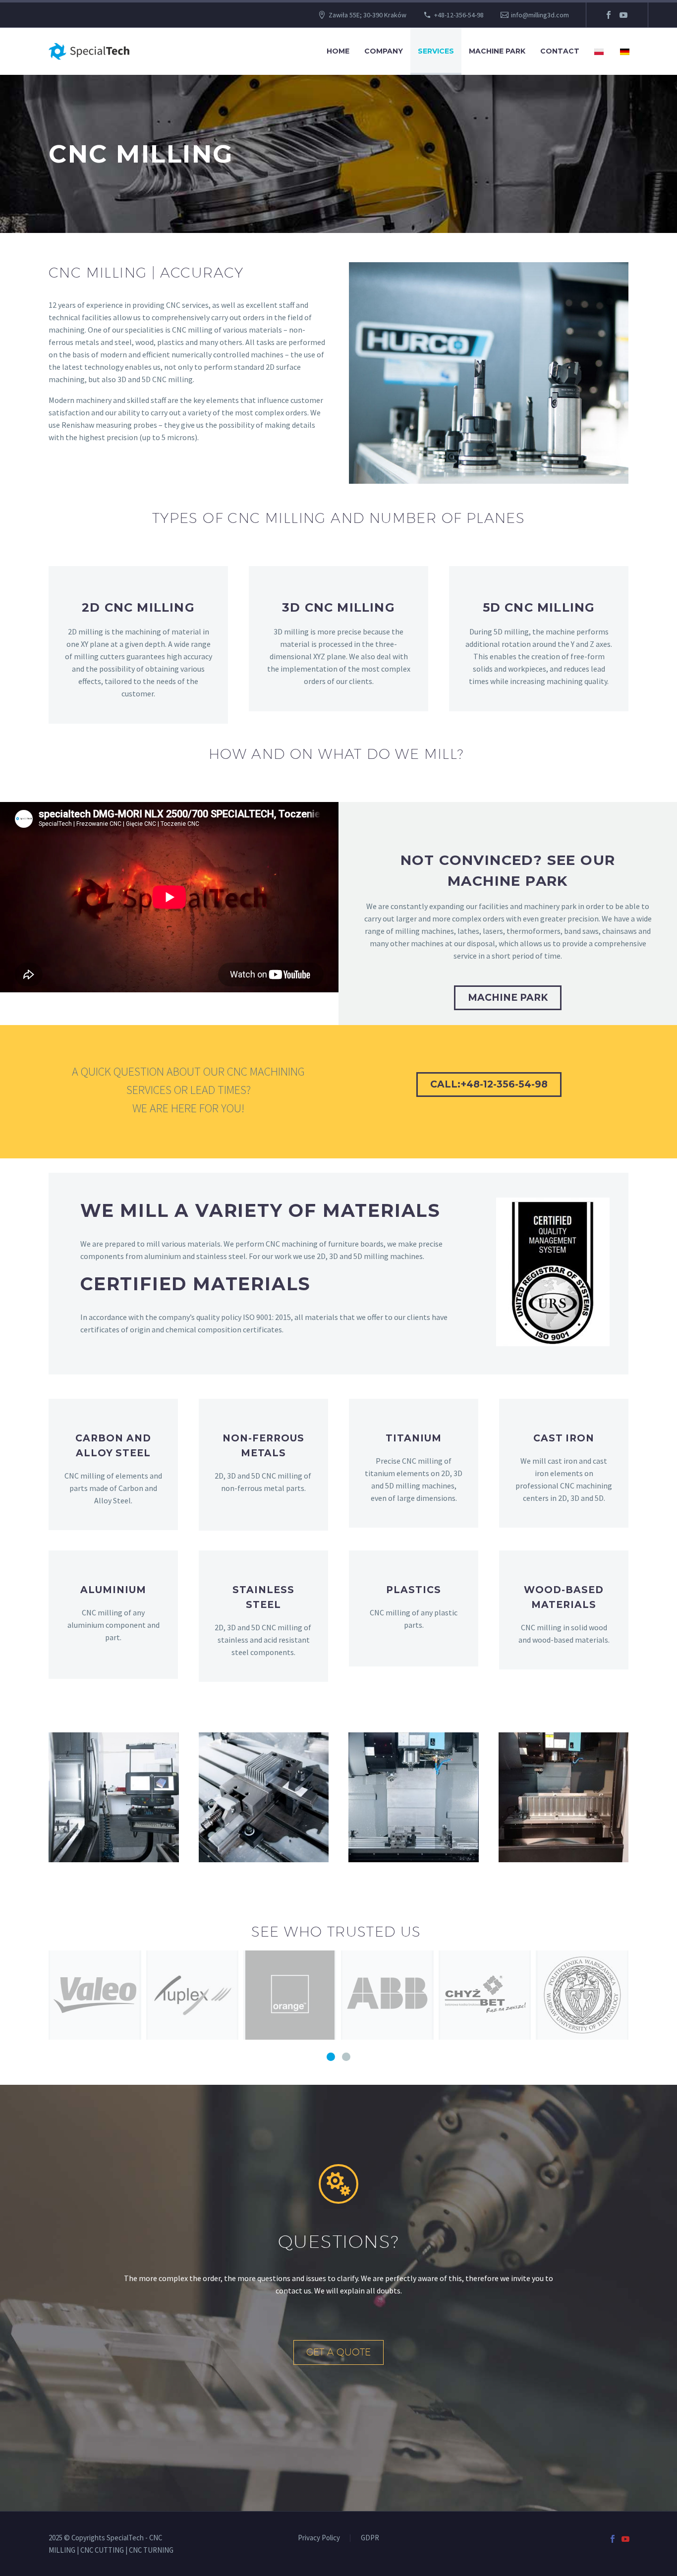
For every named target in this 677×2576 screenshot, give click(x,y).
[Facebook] (609, 15)
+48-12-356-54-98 (459, 15)
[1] (331, 2057)
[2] (346, 2057)
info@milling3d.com (540, 15)
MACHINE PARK (508, 998)
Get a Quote (338, 2352)
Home (338, 51)
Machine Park (497, 51)
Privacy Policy (319, 2538)
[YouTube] (623, 15)
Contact (560, 51)
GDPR (370, 2538)
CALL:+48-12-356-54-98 (489, 1084)
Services (436, 51)
